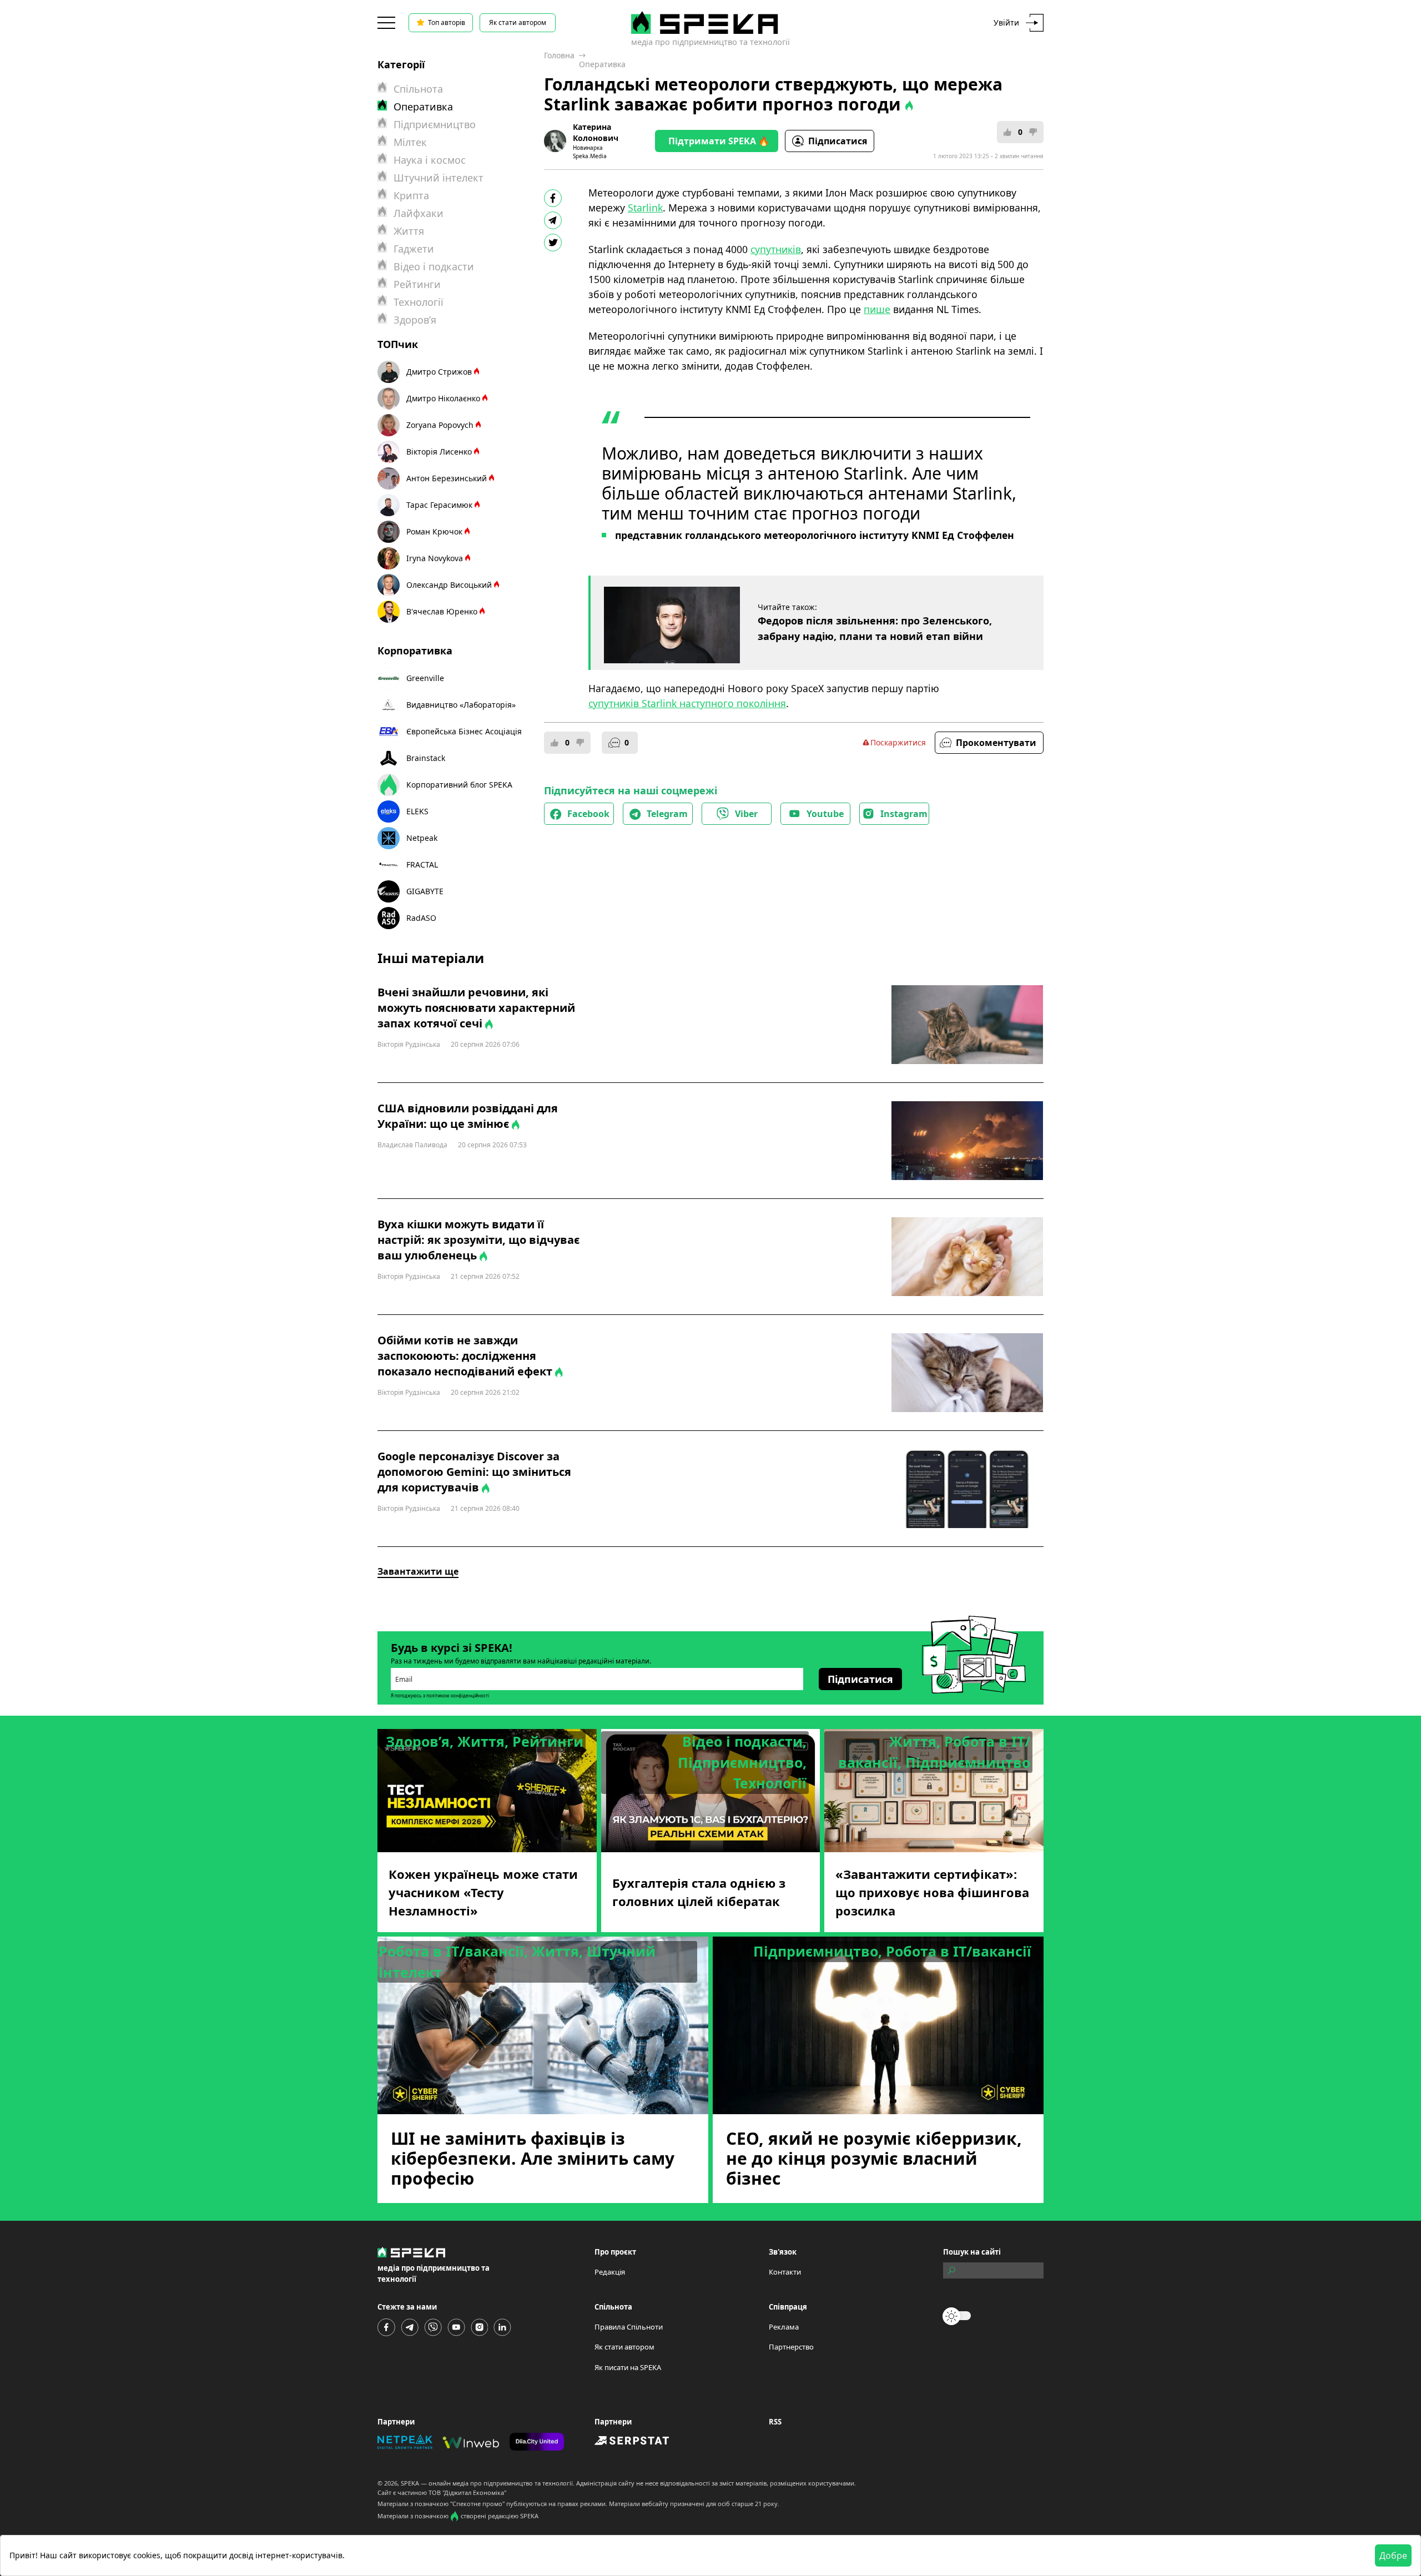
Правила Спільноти (629, 2327)
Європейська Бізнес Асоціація (464, 731)
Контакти (785, 2272)
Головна (559, 55)
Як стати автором (518, 22)
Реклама (784, 2327)
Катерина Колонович (596, 132)
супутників (776, 249)
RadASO (421, 918)
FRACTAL (422, 864)
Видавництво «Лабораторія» (461, 705)
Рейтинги (417, 284)
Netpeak (422, 838)
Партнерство (791, 2347)
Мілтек (410, 142)
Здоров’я (415, 320)
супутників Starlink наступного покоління (687, 703)
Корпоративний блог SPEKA (459, 785)
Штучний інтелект (439, 178)
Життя (409, 231)
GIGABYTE (425, 891)
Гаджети (414, 249)
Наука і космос (430, 160)
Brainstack (426, 758)
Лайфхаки (419, 213)
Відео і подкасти (434, 266)
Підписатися (838, 141)
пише (877, 309)
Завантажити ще (418, 1571)
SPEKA (410, 2483)
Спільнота (418, 89)
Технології (419, 302)
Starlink (645, 208)
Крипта (411, 195)
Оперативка (602, 64)
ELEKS (417, 811)
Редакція (610, 2272)
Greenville (425, 678)
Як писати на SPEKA (628, 2367)
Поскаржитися (898, 742)
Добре (1393, 2555)
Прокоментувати (996, 743)
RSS (775, 2422)
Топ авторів (447, 22)
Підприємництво (435, 124)
